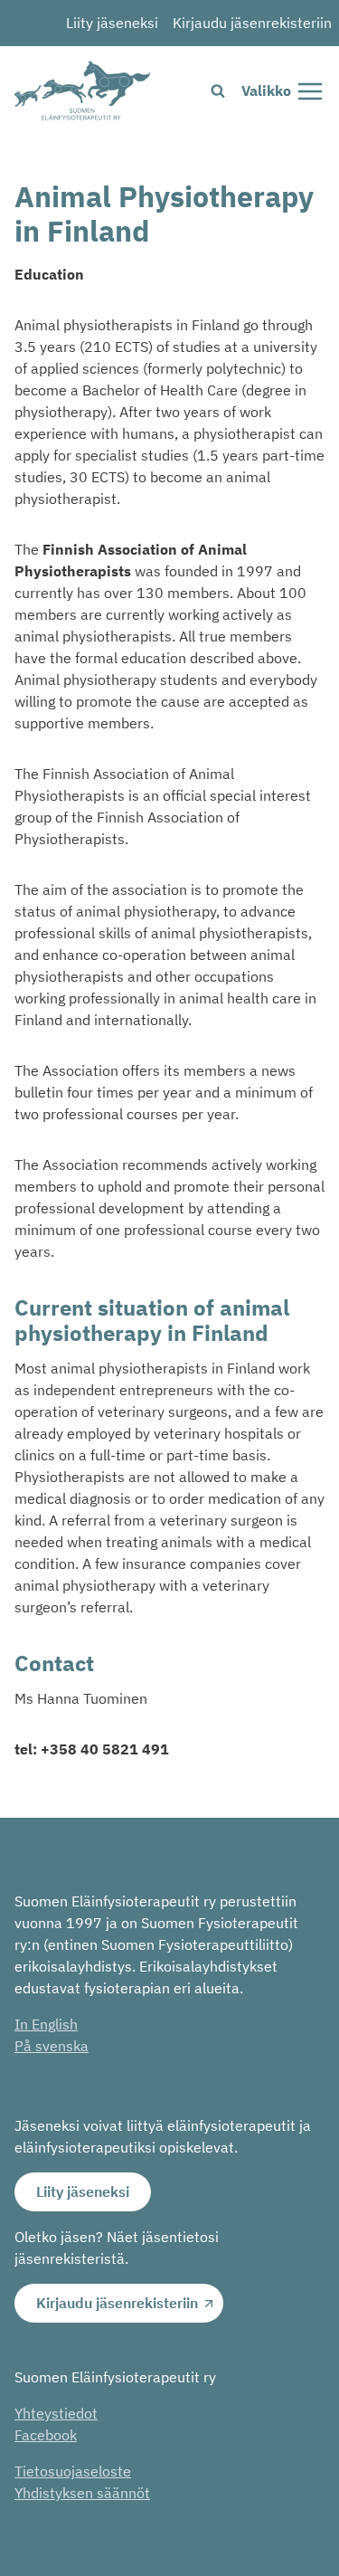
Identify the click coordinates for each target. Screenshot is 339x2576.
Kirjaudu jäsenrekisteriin (252, 23)
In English (46, 2024)
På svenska (52, 2046)
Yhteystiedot (56, 2413)
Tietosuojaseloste (73, 2471)
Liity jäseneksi (112, 23)
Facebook (46, 2435)
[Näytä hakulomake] (218, 91)
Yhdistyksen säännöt (82, 2493)
